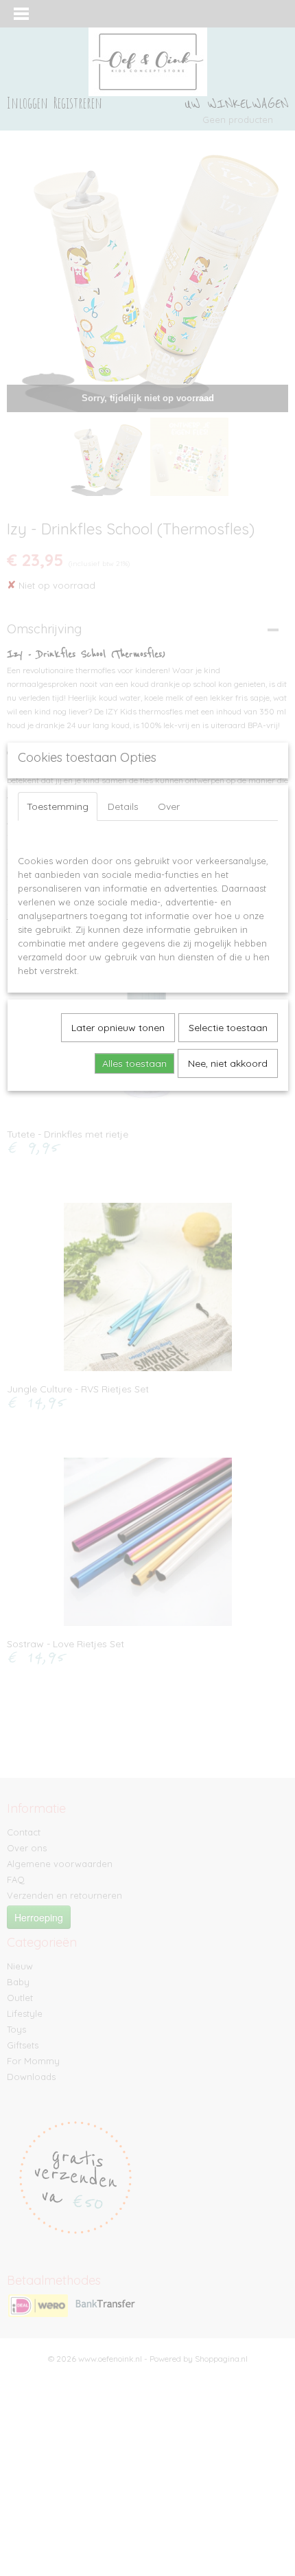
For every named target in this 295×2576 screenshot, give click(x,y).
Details (123, 806)
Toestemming (58, 806)
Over (169, 806)
